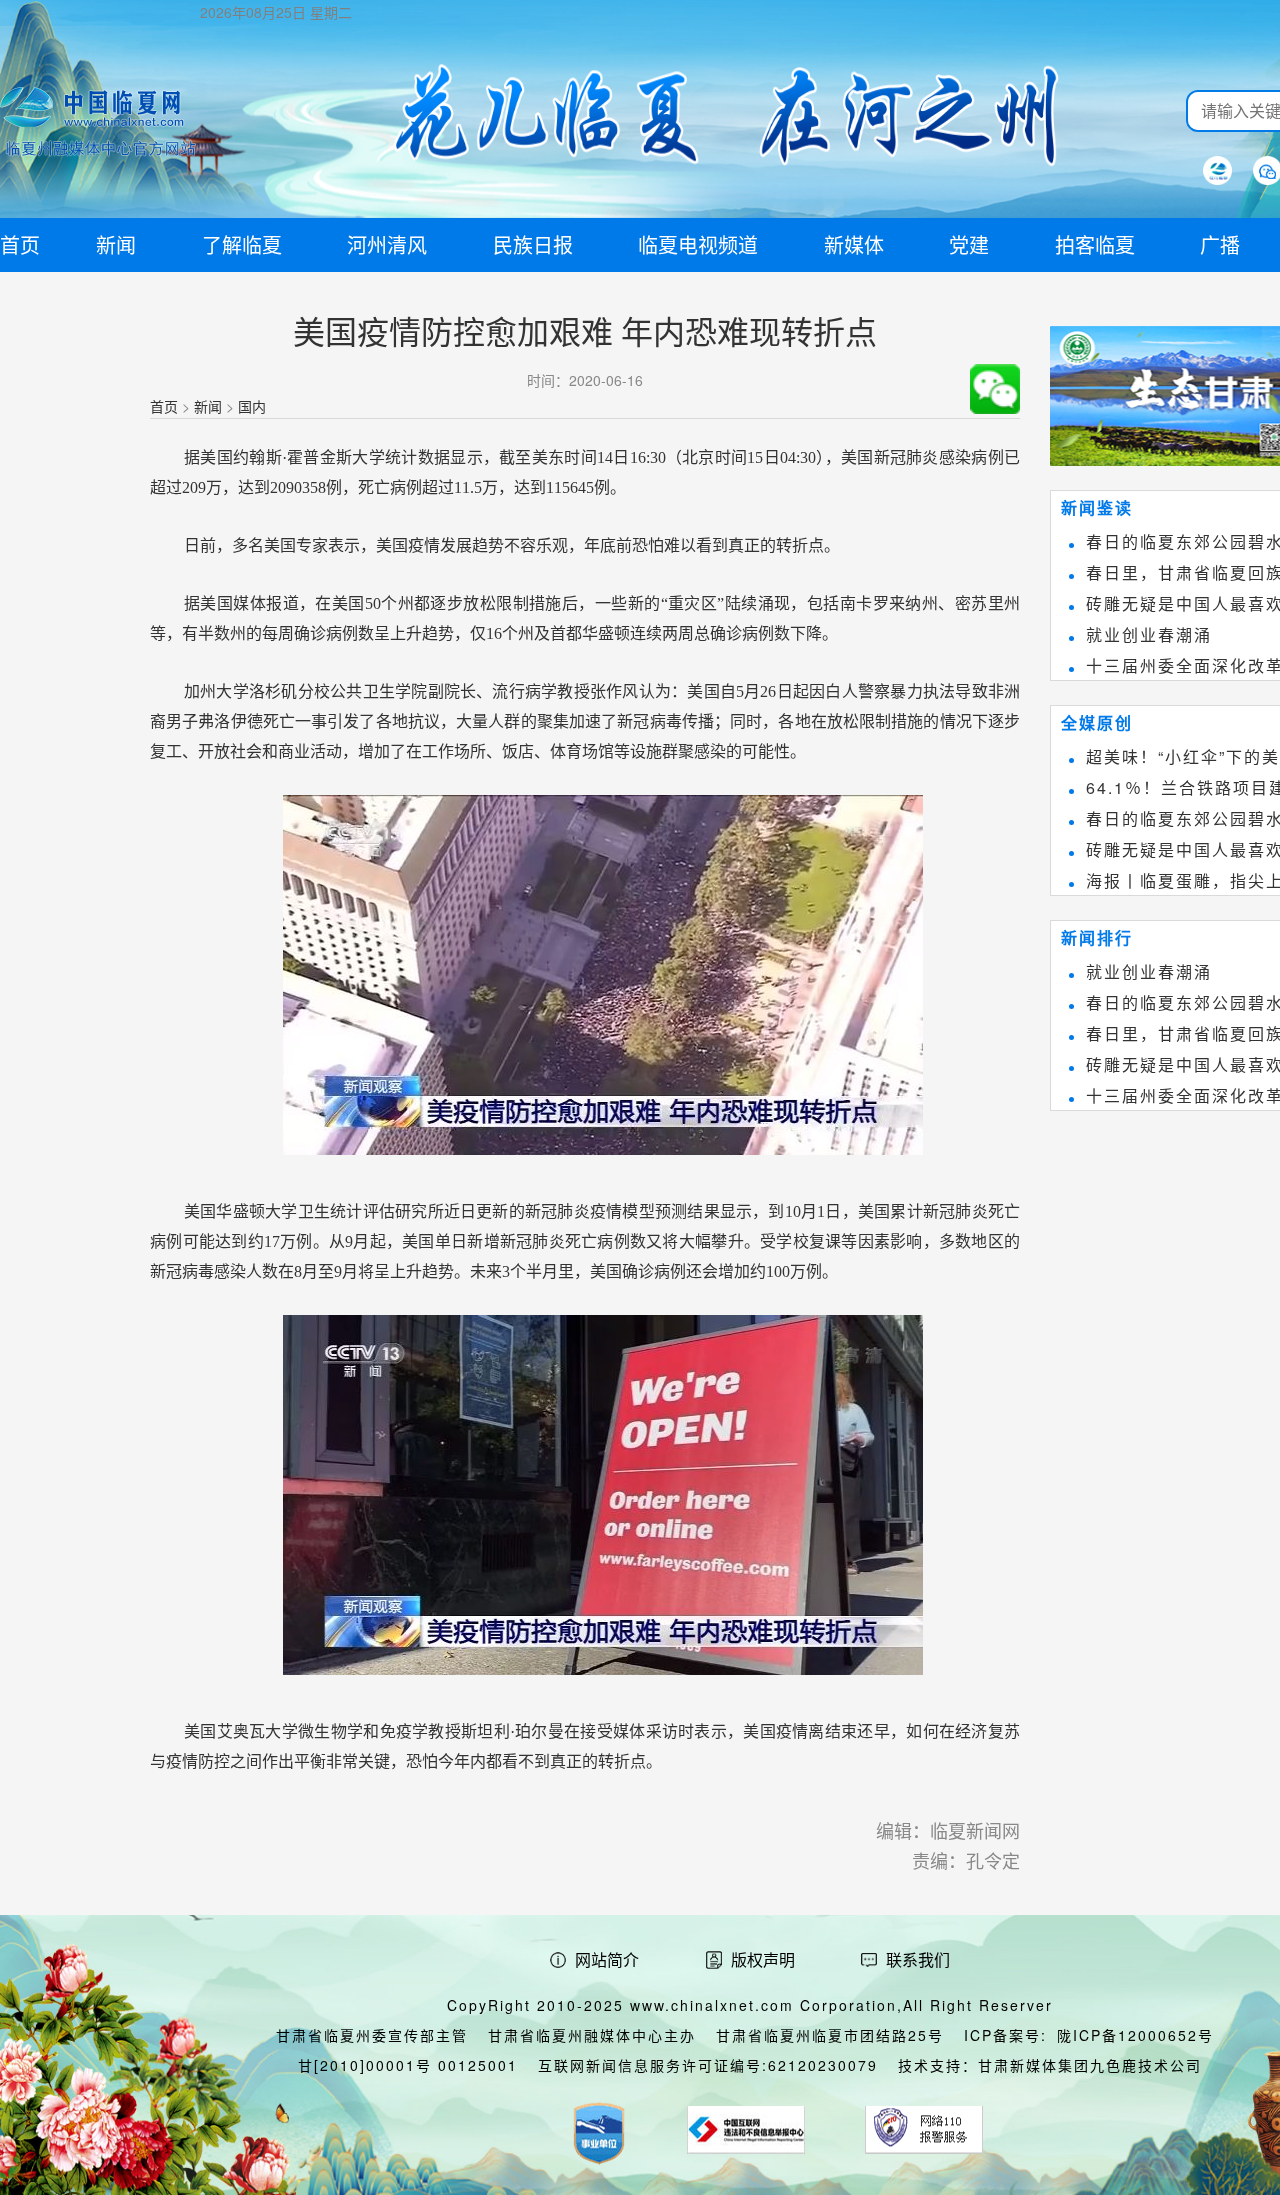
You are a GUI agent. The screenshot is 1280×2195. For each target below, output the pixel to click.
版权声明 (763, 1959)
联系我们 (918, 1959)
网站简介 (607, 1959)
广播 (1220, 244)
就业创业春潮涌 (1149, 634)
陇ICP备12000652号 (1135, 2035)
